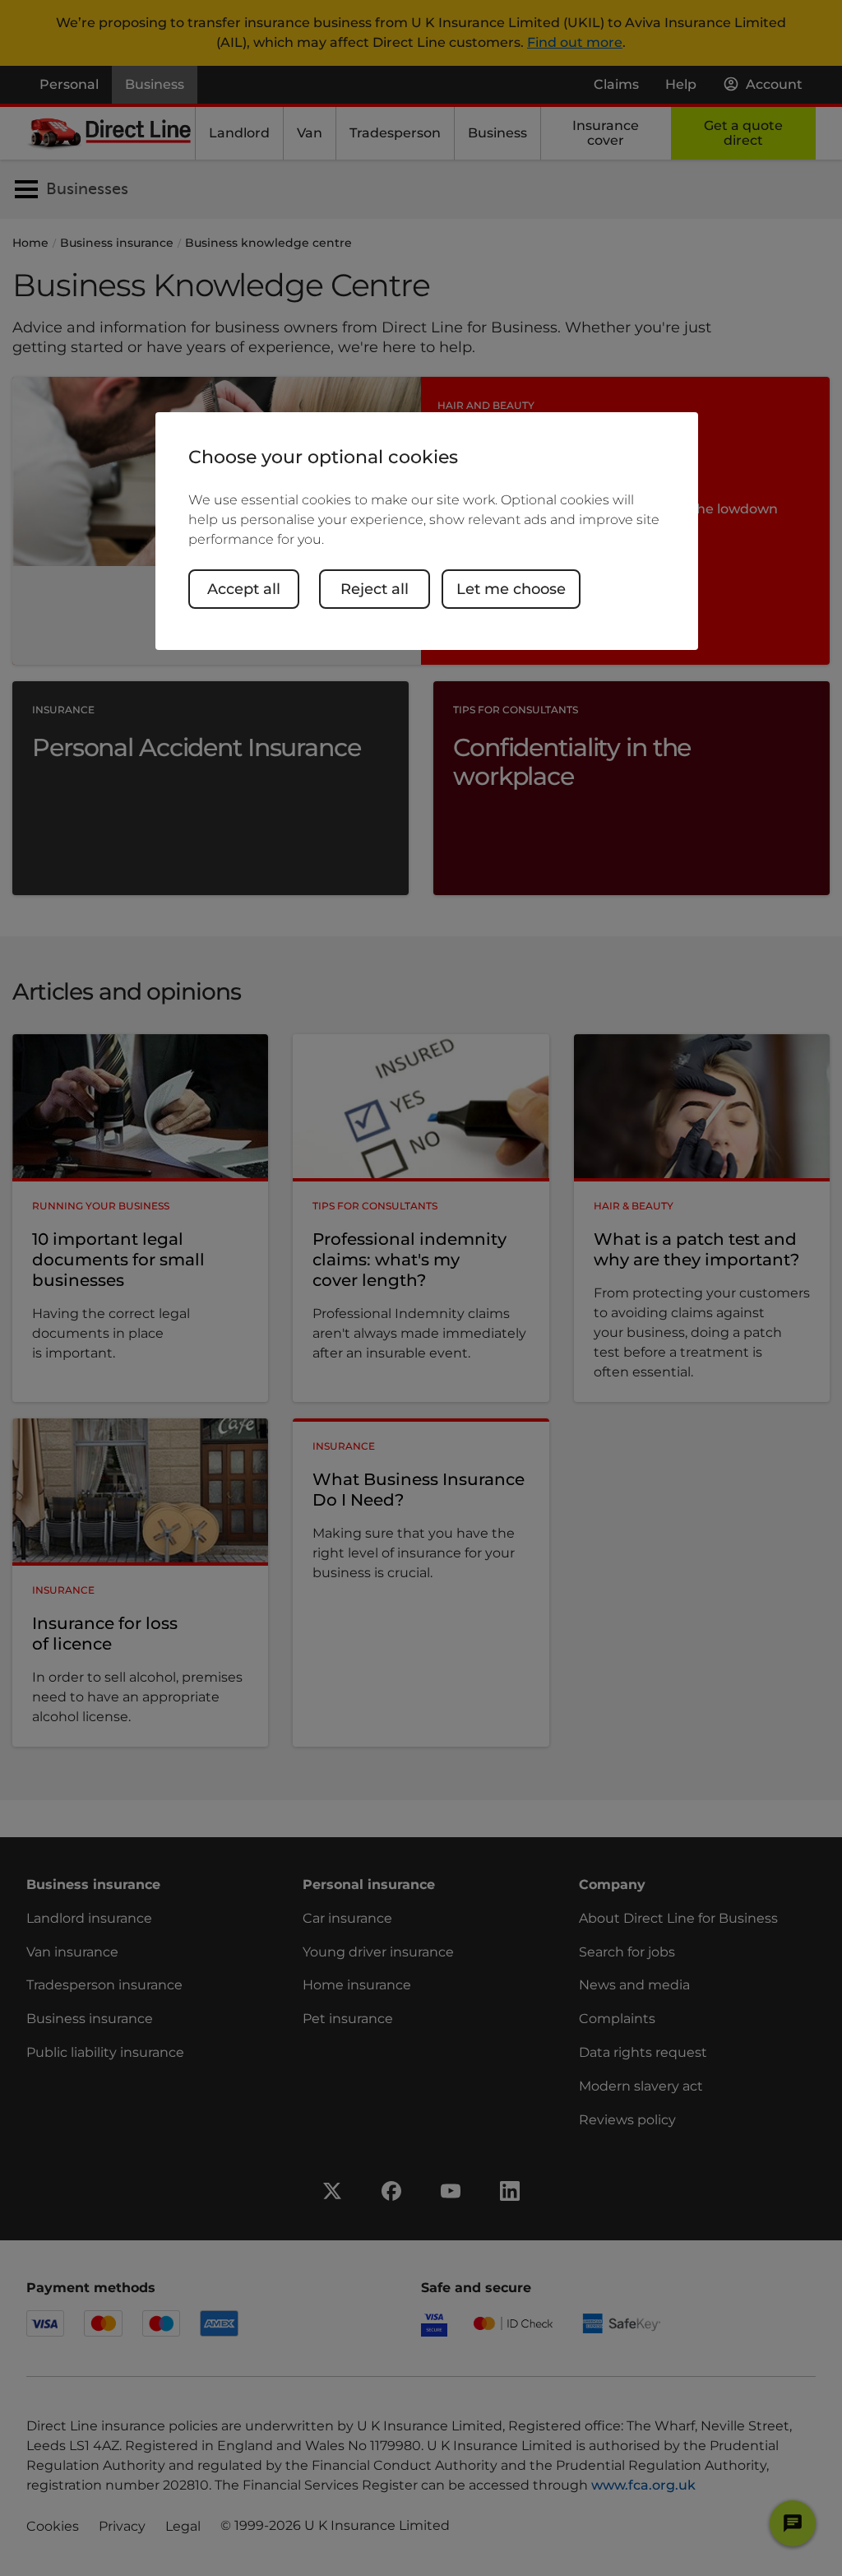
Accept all (244, 589)
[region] (427, 531)
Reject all (375, 589)
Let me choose (511, 589)
